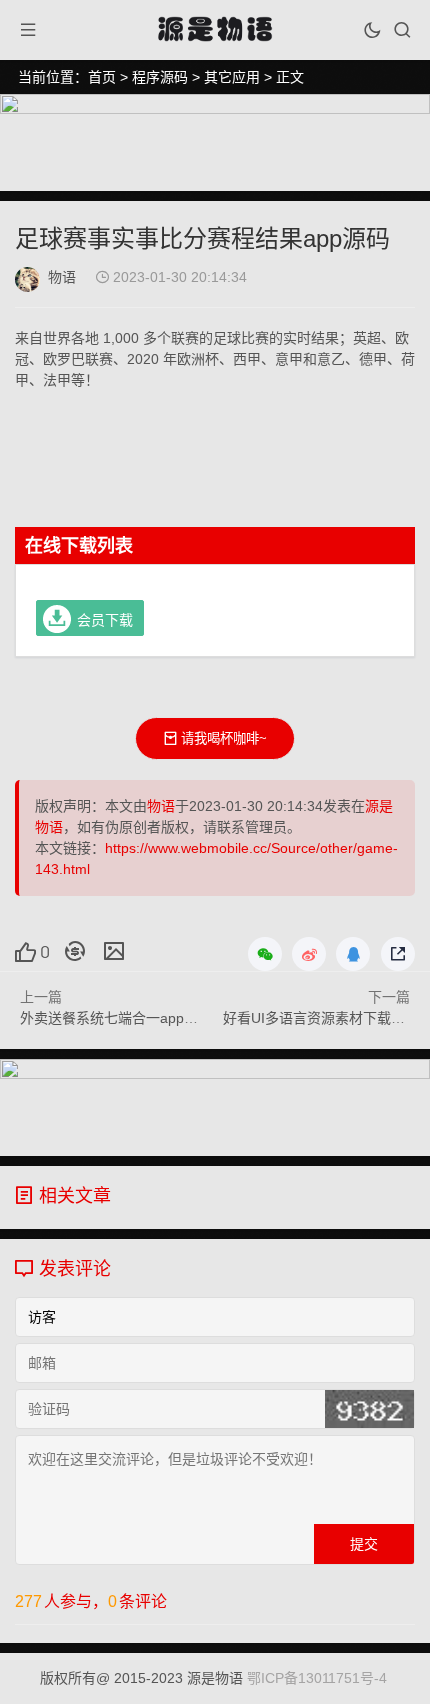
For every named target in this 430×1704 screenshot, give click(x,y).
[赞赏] (75, 951)
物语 (62, 277)
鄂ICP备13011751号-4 (317, 1678)
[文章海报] (114, 951)
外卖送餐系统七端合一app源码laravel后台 (151, 1018)
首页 (102, 77)
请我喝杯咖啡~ (224, 738)
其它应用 (232, 77)
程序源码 (160, 77)
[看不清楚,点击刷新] (369, 1409)
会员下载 (105, 619)
